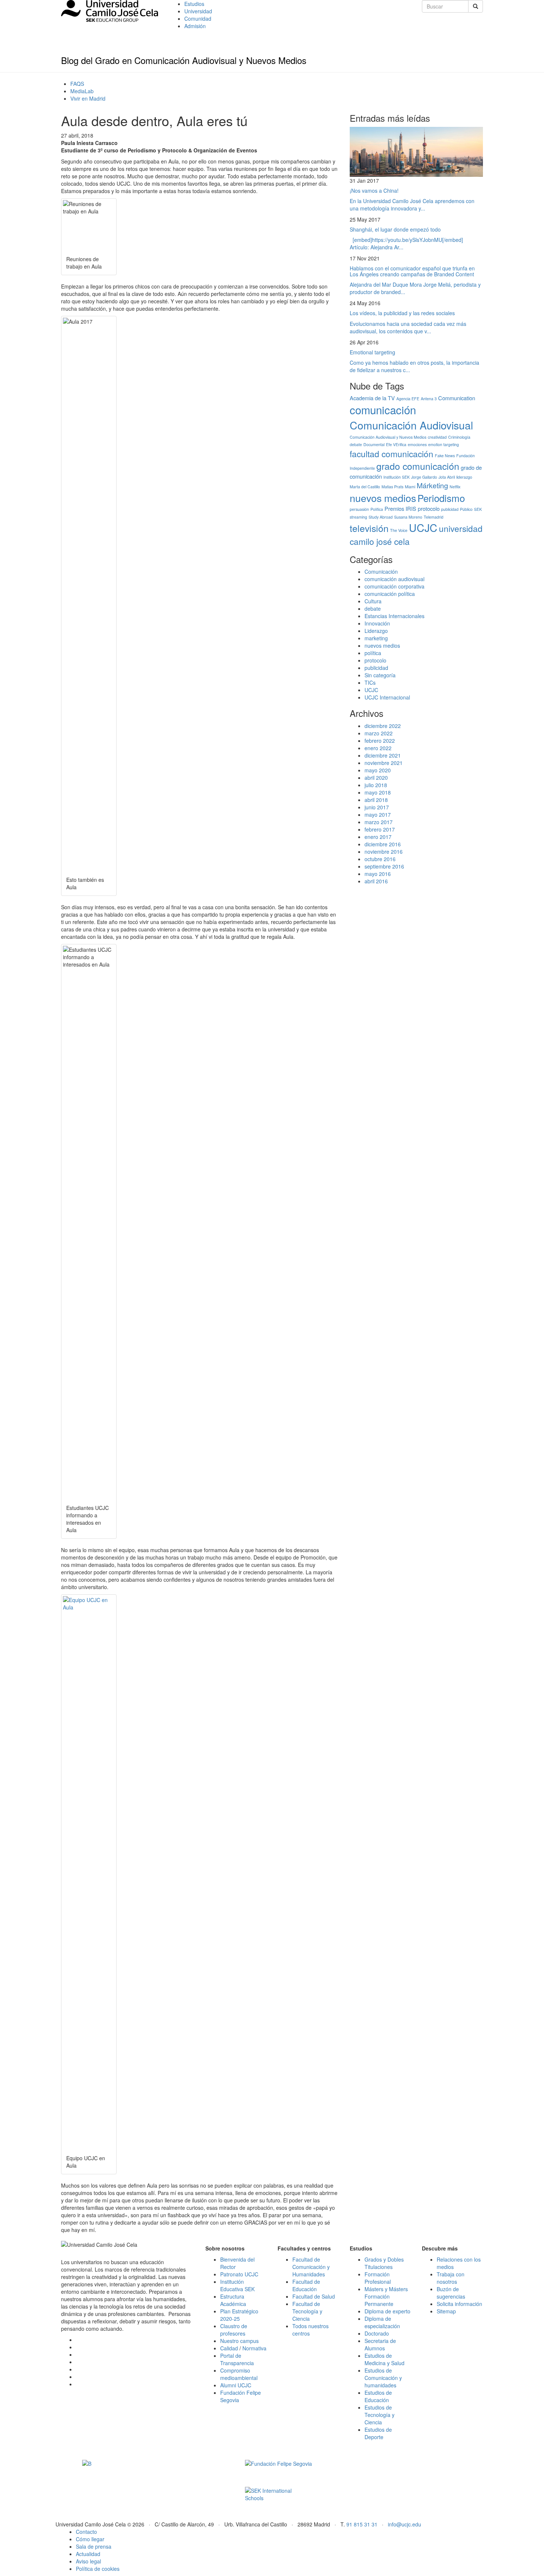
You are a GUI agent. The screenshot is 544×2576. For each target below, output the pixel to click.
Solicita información (459, 2304)
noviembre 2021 (384, 763)
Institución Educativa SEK (237, 2285)
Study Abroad (381, 517)
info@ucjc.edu (404, 2524)
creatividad (437, 437)
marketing (376, 638)
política (373, 653)
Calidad (229, 2348)
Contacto (86, 2532)
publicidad (450, 509)
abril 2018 (376, 800)
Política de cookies (98, 2569)
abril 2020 (376, 778)
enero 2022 (378, 748)
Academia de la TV (372, 398)
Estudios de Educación (378, 2396)
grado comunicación (418, 466)
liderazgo (464, 477)
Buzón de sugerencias (451, 2293)
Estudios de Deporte (378, 2433)
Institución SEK (397, 477)
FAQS (77, 84)
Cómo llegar (90, 2539)
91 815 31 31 (362, 2524)
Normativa (254, 2348)
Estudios (194, 4)
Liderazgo (376, 631)
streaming (358, 517)
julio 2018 (376, 785)
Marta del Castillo (365, 487)
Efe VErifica (396, 444)
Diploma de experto (387, 2311)
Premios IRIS (400, 508)
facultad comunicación (392, 454)
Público (466, 509)
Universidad (198, 11)
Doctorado (377, 2333)
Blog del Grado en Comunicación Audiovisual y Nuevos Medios (184, 60)
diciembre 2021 (383, 755)
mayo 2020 (378, 770)
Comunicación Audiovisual (411, 425)
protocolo (429, 508)
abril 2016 (376, 881)
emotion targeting (444, 444)
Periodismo (441, 498)
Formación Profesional (378, 2278)
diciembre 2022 (383, 726)
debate (356, 444)
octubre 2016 (380, 859)
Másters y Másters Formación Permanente (386, 2296)
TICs (370, 682)
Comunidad (198, 18)
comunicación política (390, 594)
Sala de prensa (94, 2546)
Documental (374, 444)
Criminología (459, 437)
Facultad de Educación (306, 2285)
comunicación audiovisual (394, 579)
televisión (369, 528)
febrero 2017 (380, 829)
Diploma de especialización (382, 2322)
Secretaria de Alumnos (380, 2344)
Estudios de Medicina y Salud (385, 2359)
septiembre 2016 (384, 866)
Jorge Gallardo (424, 477)
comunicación (383, 409)
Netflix (455, 487)
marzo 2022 (379, 733)
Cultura (373, 601)
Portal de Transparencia (237, 2359)
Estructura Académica (233, 2300)
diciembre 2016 (383, 844)
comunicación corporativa (394, 586)
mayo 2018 (378, 792)
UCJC (423, 527)
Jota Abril (447, 477)
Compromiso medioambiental (239, 2374)
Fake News (445, 456)
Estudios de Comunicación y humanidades (383, 2378)
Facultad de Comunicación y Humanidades (311, 2267)
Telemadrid (434, 517)
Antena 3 (429, 399)
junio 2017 (377, 807)
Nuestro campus (239, 2341)
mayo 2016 (378, 874)
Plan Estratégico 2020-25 (239, 2315)
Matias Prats (392, 487)
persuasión (359, 509)
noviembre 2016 (384, 852)
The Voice (399, 530)
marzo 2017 (379, 822)
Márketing (432, 485)
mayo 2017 (378, 815)
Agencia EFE (408, 399)
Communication (457, 398)
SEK (478, 509)
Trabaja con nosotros (451, 2278)
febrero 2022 (380, 741)
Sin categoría (380, 675)
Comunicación (381, 571)
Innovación (377, 623)
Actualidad (88, 2554)
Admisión (195, 26)
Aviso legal (88, 2561)
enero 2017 (378, 837)
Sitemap (446, 2311)
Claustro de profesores (234, 2330)
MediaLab (82, 91)
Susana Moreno (408, 517)
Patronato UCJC (239, 2274)
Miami (410, 487)
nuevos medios (383, 498)
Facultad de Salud (314, 2296)
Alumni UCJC (236, 2385)
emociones (417, 444)
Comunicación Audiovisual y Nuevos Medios (388, 437)
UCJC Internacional (387, 697)
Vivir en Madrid (88, 98)
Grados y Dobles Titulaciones (384, 2263)
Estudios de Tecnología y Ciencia (380, 2415)
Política (377, 509)
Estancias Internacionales (394, 616)
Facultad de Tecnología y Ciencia (307, 2311)
